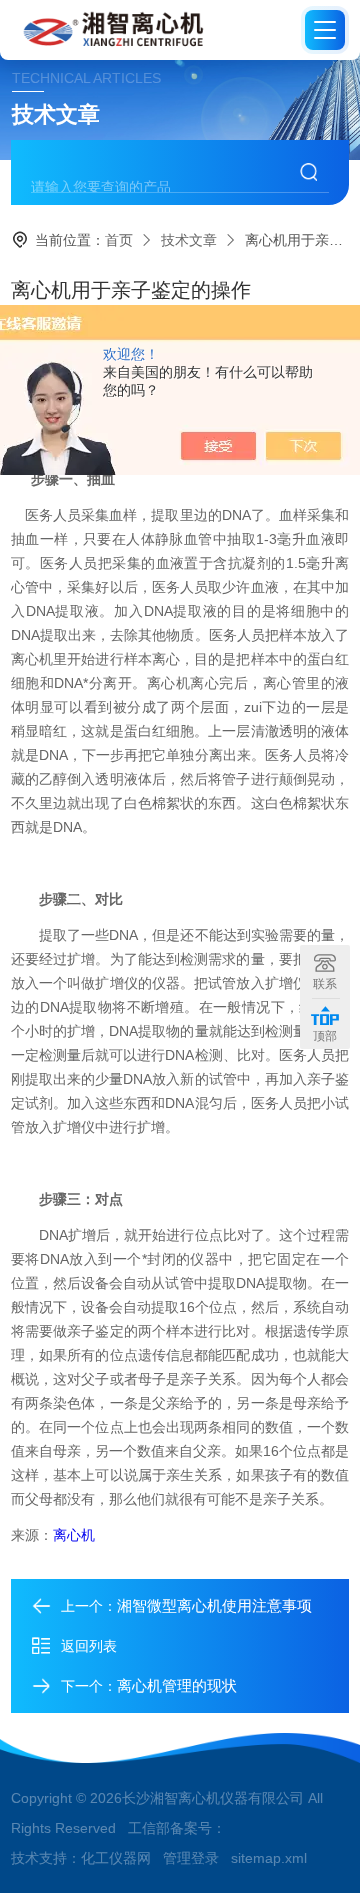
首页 (119, 240)
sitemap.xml (269, 1858)
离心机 (74, 1535)
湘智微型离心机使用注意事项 (214, 1605)
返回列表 (89, 1646)
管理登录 (191, 1858)
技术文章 (189, 240)
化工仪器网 (116, 1858)
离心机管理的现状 (177, 1685)
